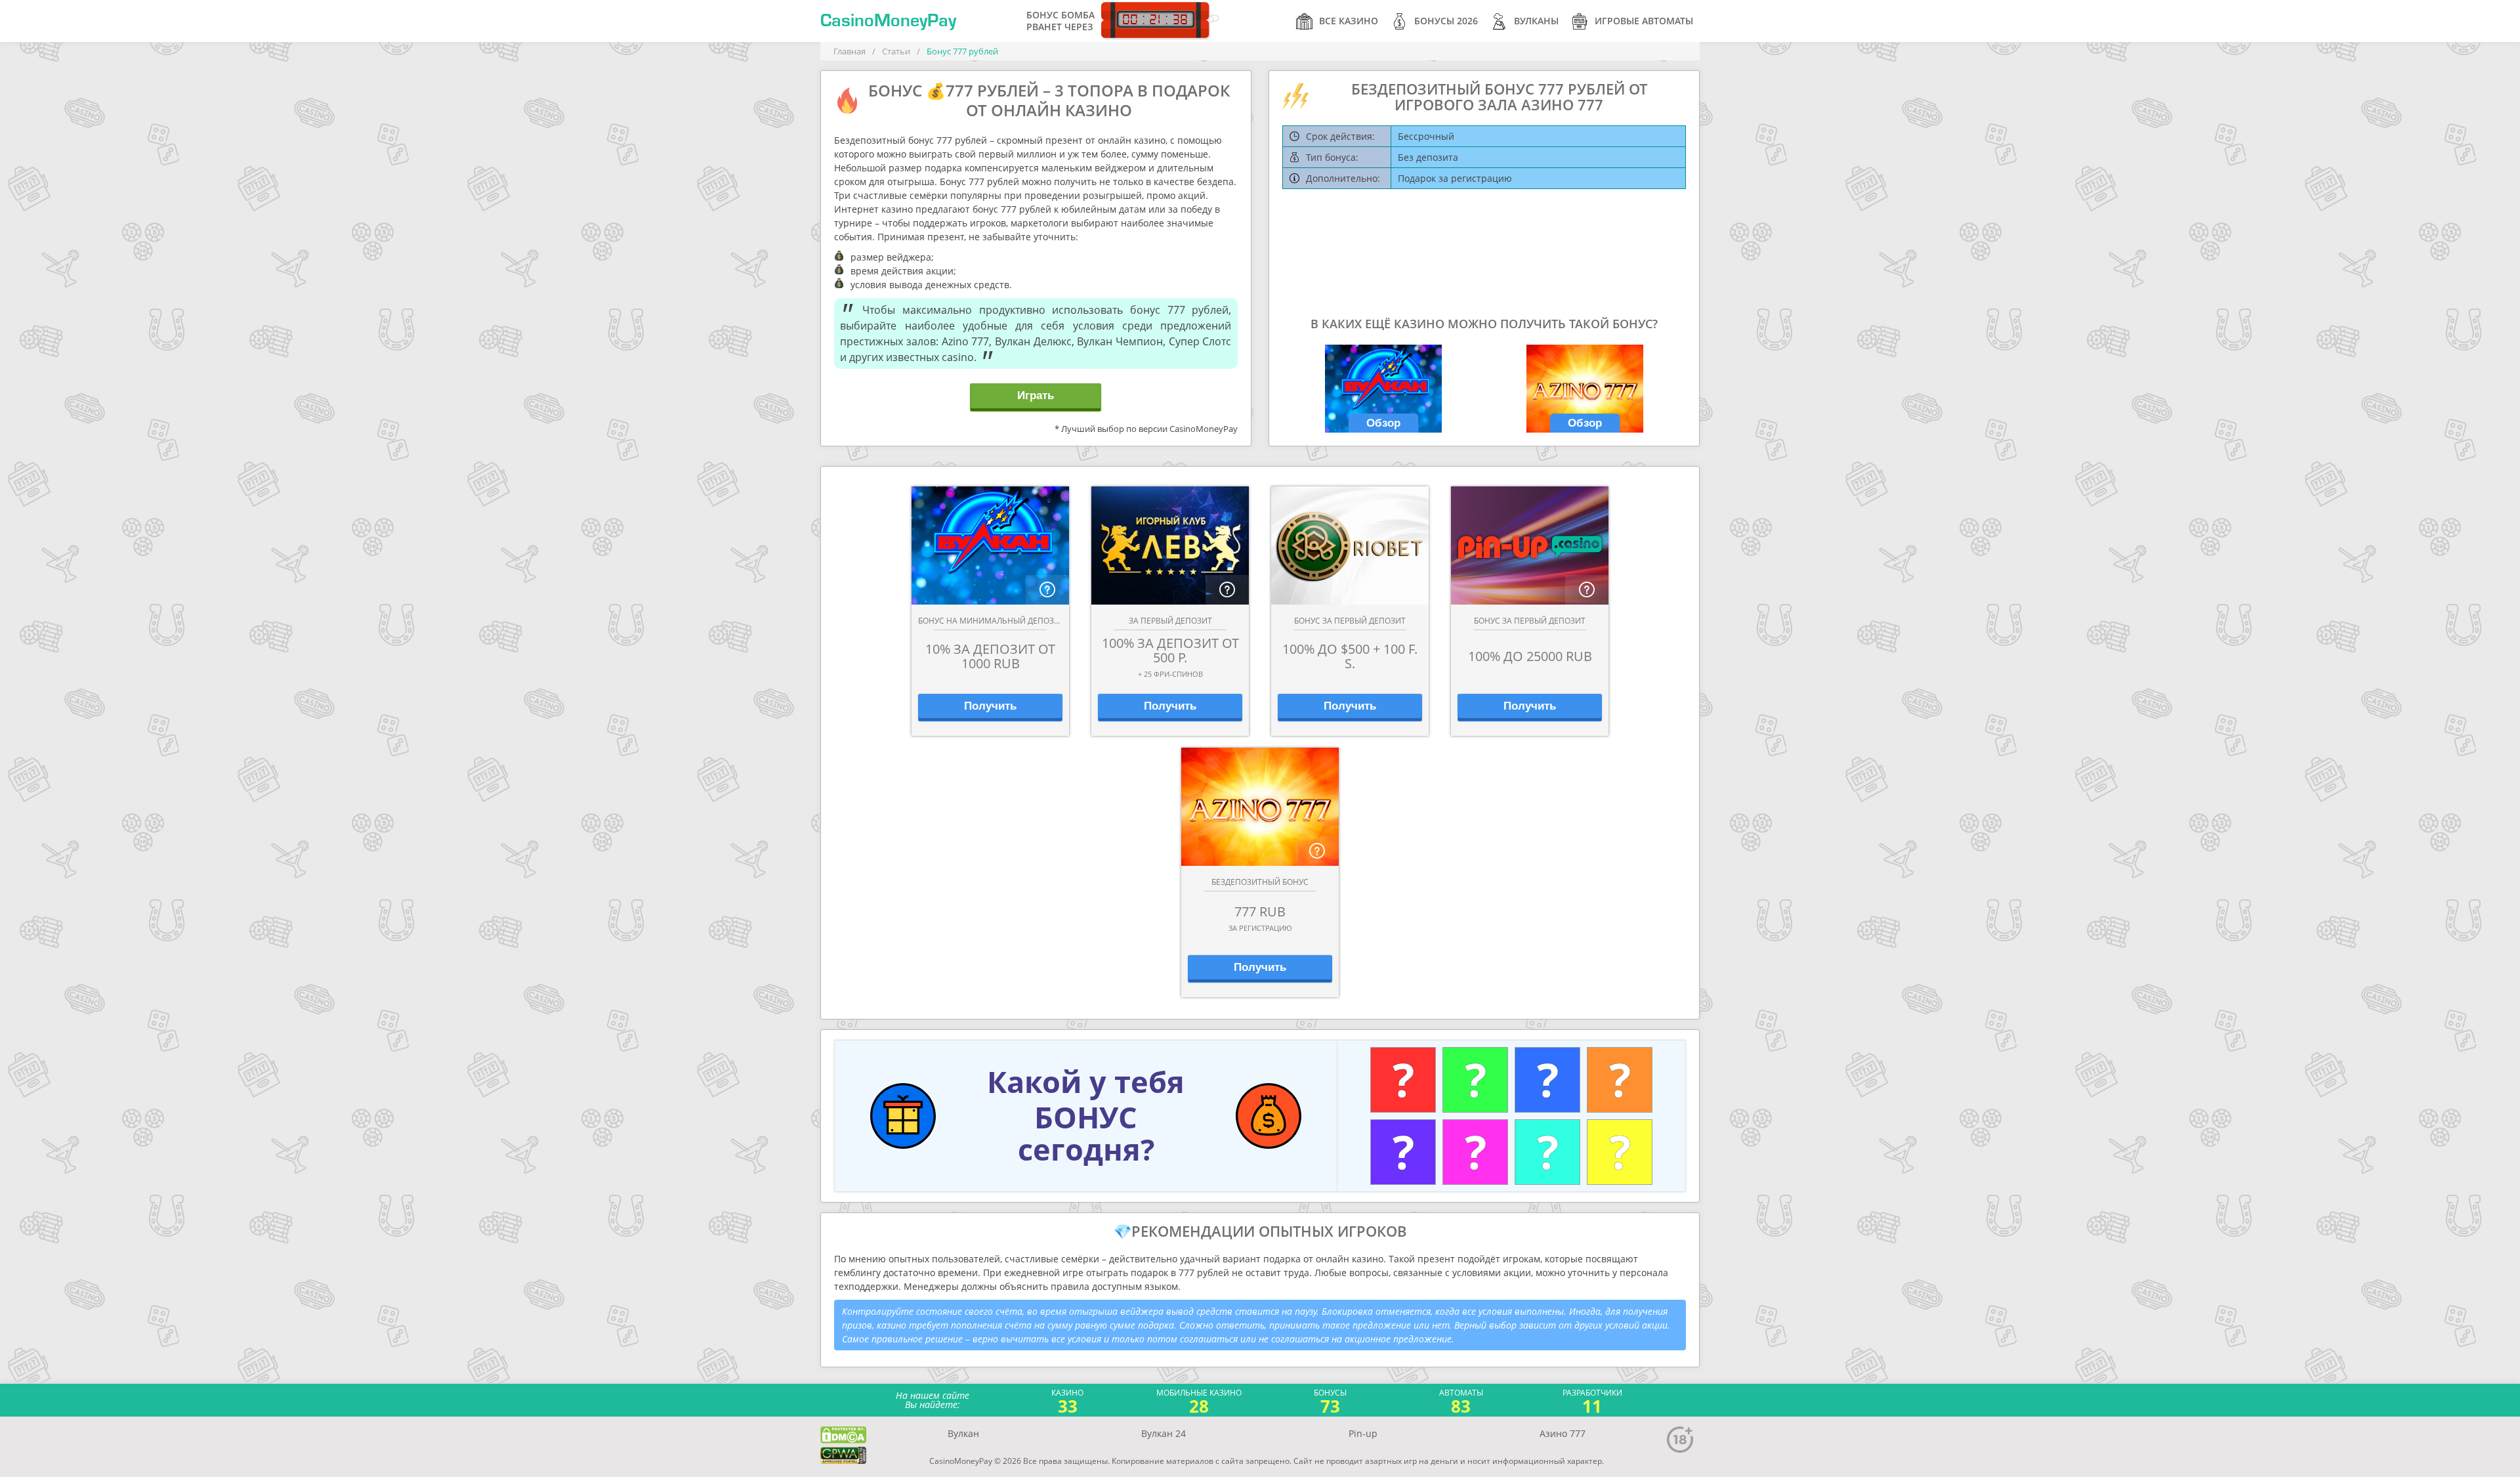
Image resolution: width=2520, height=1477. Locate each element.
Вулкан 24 (1164, 1433)
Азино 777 (1563, 1433)
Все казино (1349, 21)
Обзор (1383, 423)
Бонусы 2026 (1446, 21)
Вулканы (1536, 21)
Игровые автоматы (1644, 21)
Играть (1036, 396)
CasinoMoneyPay (888, 21)
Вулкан (963, 1433)
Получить (990, 706)
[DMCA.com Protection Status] (843, 1435)
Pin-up (1363, 1433)
